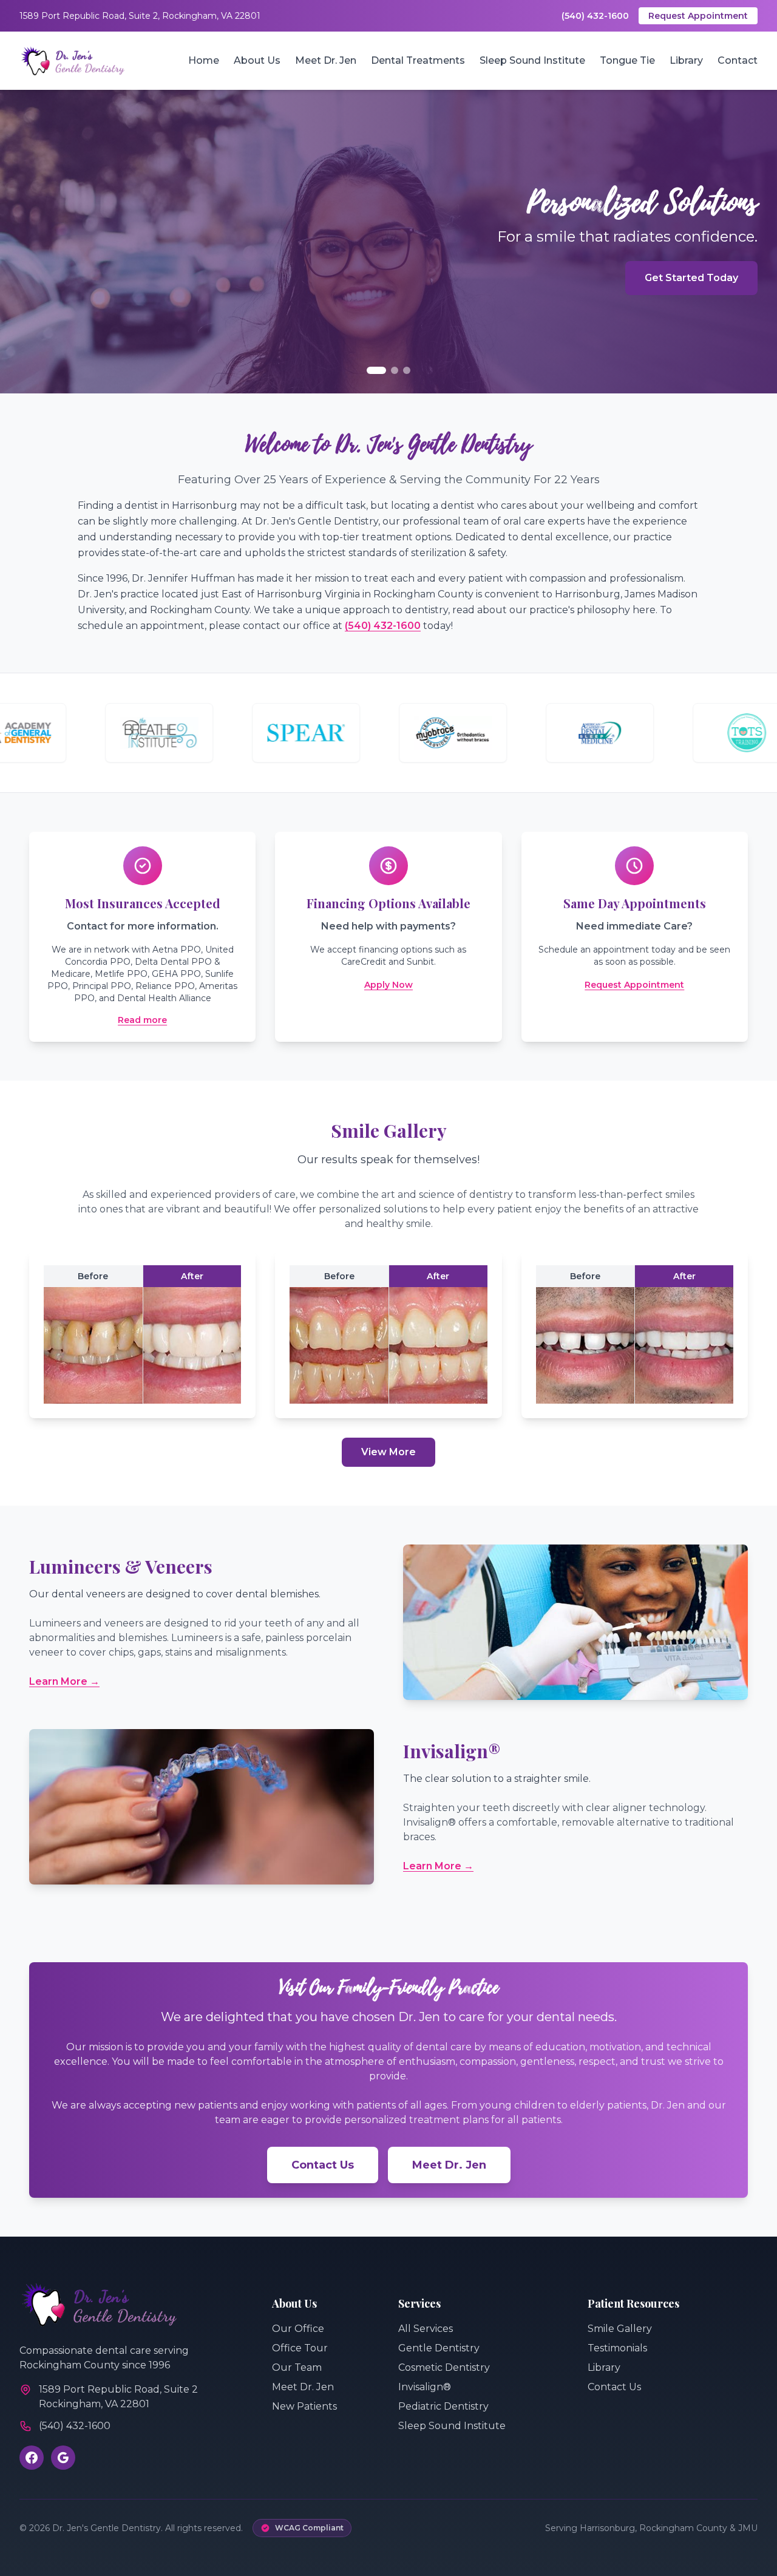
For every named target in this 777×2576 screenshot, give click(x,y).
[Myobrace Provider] (391, 733)
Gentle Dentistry (439, 2348)
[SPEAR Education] (244, 733)
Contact (738, 60)
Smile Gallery (620, 2329)
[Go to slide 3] (407, 370)
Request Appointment (698, 16)
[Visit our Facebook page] (32, 2458)
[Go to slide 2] (395, 370)
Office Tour (300, 2348)
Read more (142, 1020)
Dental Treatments (418, 60)
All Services (426, 2329)
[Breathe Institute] (97, 733)
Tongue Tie (627, 60)
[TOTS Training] (685, 733)
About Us (257, 60)
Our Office (298, 2329)
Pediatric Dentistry (443, 2406)
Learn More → (64, 1681)
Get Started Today (691, 278)
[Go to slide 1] (376, 370)
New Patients (304, 2406)
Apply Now (388, 985)
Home (204, 60)
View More (388, 1452)
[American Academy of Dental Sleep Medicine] (538, 733)
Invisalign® (425, 2387)
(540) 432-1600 (595, 16)
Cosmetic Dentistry (444, 2367)
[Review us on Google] (63, 2458)
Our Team (297, 2367)
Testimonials (617, 2348)
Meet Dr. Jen (326, 60)
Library (686, 60)
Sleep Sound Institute (532, 60)
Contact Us (323, 2165)
